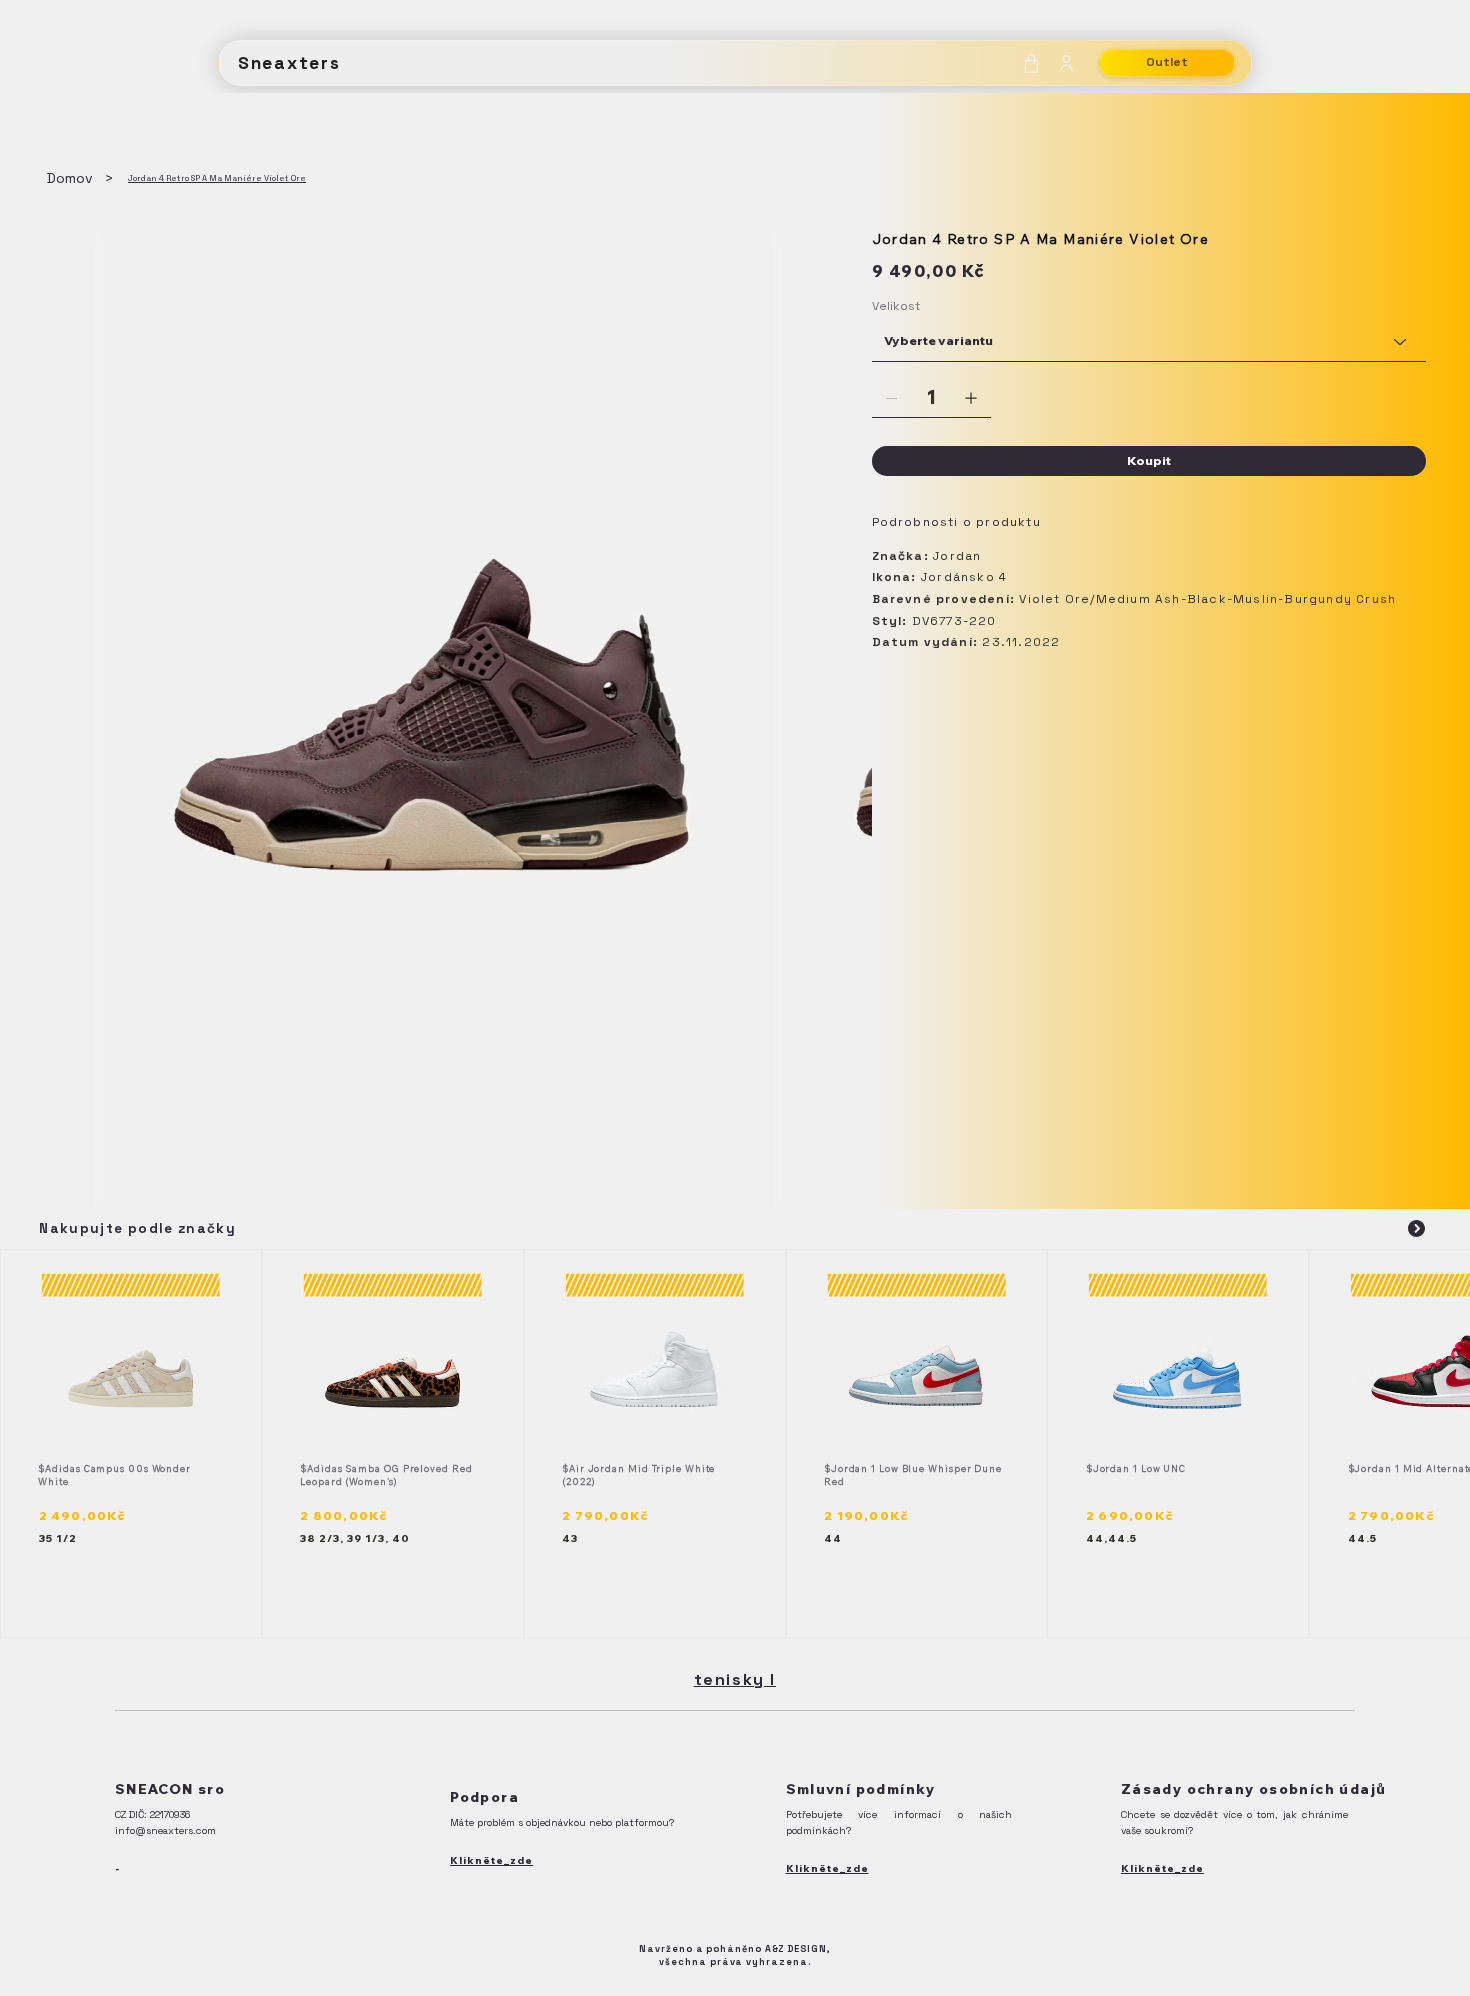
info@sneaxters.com (165, 1830)
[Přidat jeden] (971, 398)
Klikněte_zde (491, 1860)
